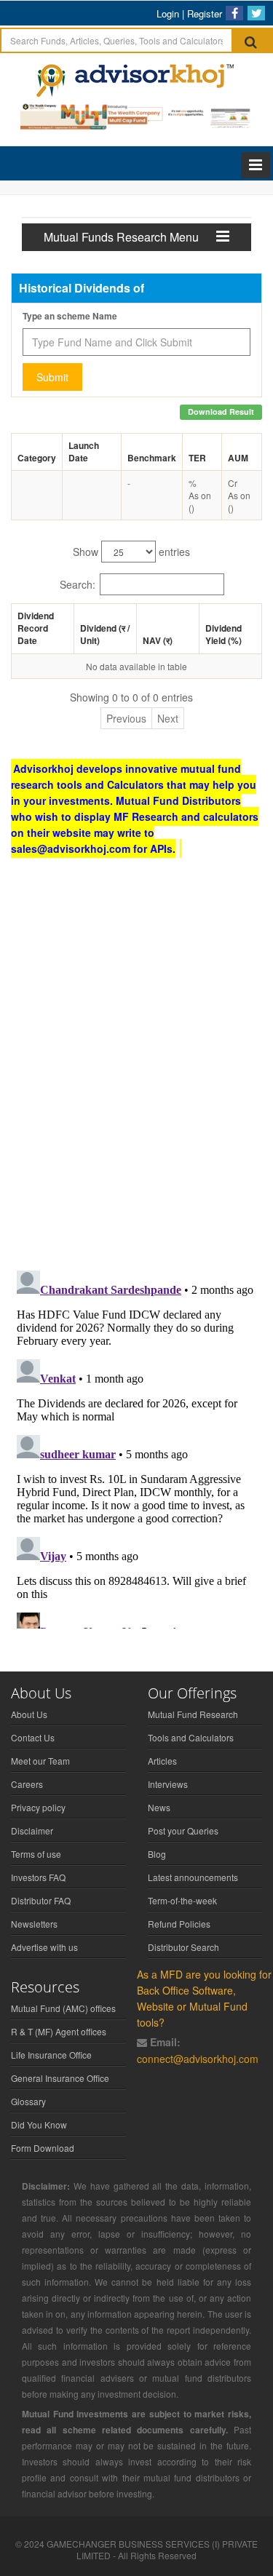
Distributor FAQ (41, 1900)
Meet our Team (40, 1761)
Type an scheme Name (70, 316)
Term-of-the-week (182, 1900)
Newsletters (34, 1924)
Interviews (168, 1784)
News (159, 1807)
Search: (78, 584)
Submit (52, 377)
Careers (27, 1784)
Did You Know (39, 2124)
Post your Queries (183, 1830)
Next (168, 718)
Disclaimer (32, 1830)
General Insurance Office (60, 2078)
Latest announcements (193, 1877)
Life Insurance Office (51, 2055)
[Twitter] (256, 13)
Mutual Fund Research (193, 1714)
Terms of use (36, 1854)
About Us (29, 1714)
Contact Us (33, 1737)
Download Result (221, 412)
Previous (126, 718)
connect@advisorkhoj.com (198, 2059)
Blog (157, 1854)
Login (168, 13)
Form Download (43, 2148)
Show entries (131, 552)
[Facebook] (234, 13)
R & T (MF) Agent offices (59, 2031)
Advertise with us (44, 1947)
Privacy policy (38, 1807)
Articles (162, 1761)
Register (205, 13)
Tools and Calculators (191, 1737)
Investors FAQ (38, 1877)
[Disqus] (136, 1070)
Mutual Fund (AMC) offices (63, 2008)
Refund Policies (179, 1924)
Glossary (28, 2101)
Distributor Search (183, 1947)
